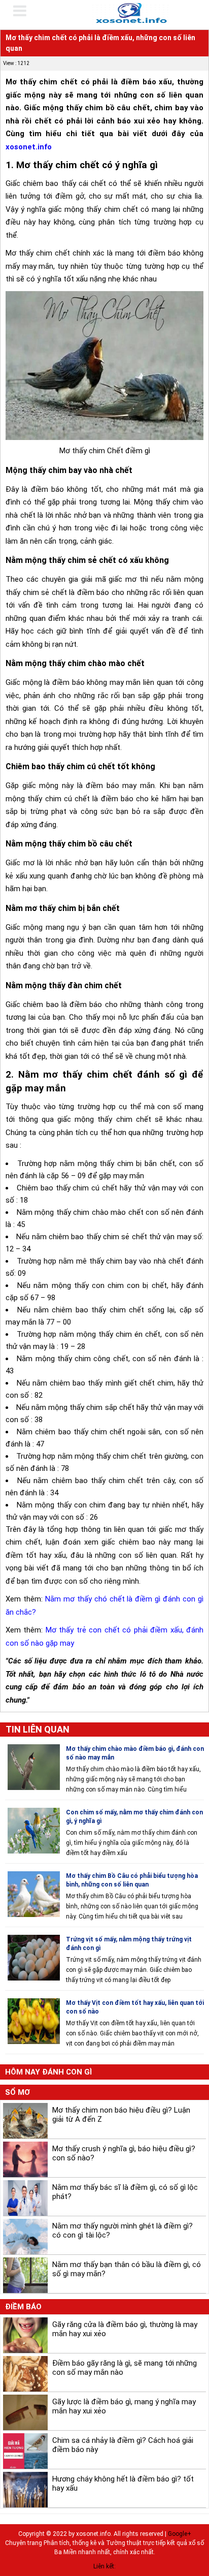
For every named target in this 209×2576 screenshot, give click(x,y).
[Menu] (26, 11)
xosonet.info (29, 147)
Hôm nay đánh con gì (48, 2072)
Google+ (180, 2534)
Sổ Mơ (18, 2092)
